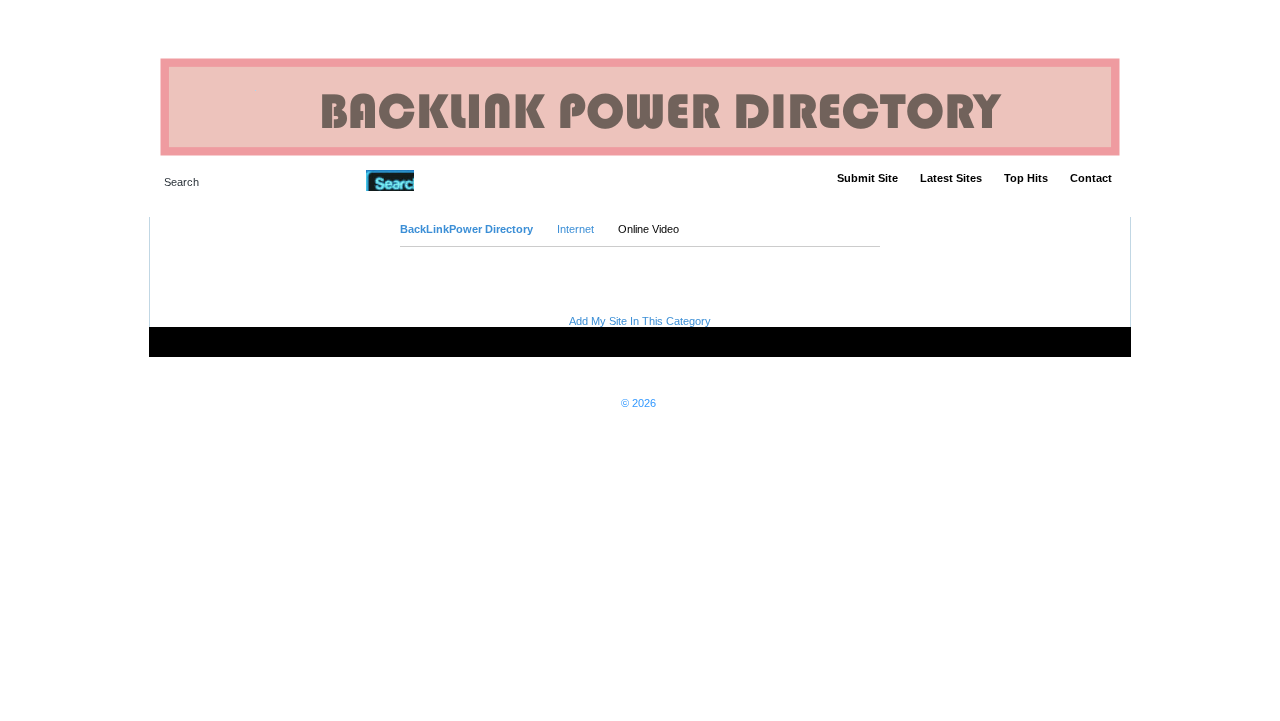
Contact (1091, 178)
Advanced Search (465, 180)
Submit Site (867, 178)
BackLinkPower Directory (466, 229)
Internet (575, 229)
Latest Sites (951, 178)
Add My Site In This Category (640, 321)
